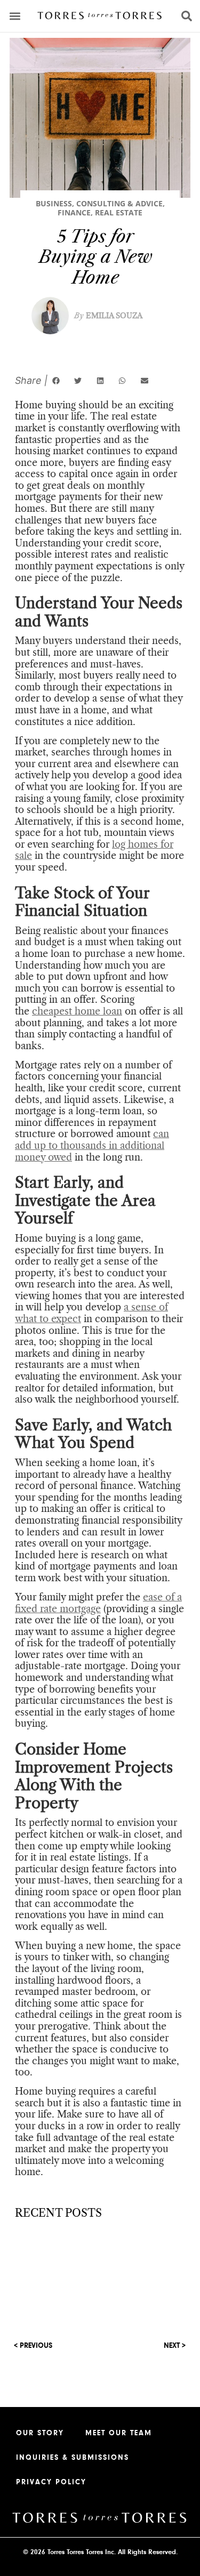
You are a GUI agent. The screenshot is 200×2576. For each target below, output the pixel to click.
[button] (15, 16)
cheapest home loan (77, 1011)
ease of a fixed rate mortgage (98, 1603)
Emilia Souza (108, 316)
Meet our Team (119, 2433)
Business (54, 203)
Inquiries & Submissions (73, 2458)
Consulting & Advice (119, 203)
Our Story (40, 2433)
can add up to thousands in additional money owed (92, 1145)
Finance (74, 212)
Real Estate (119, 212)
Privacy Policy (51, 2482)
